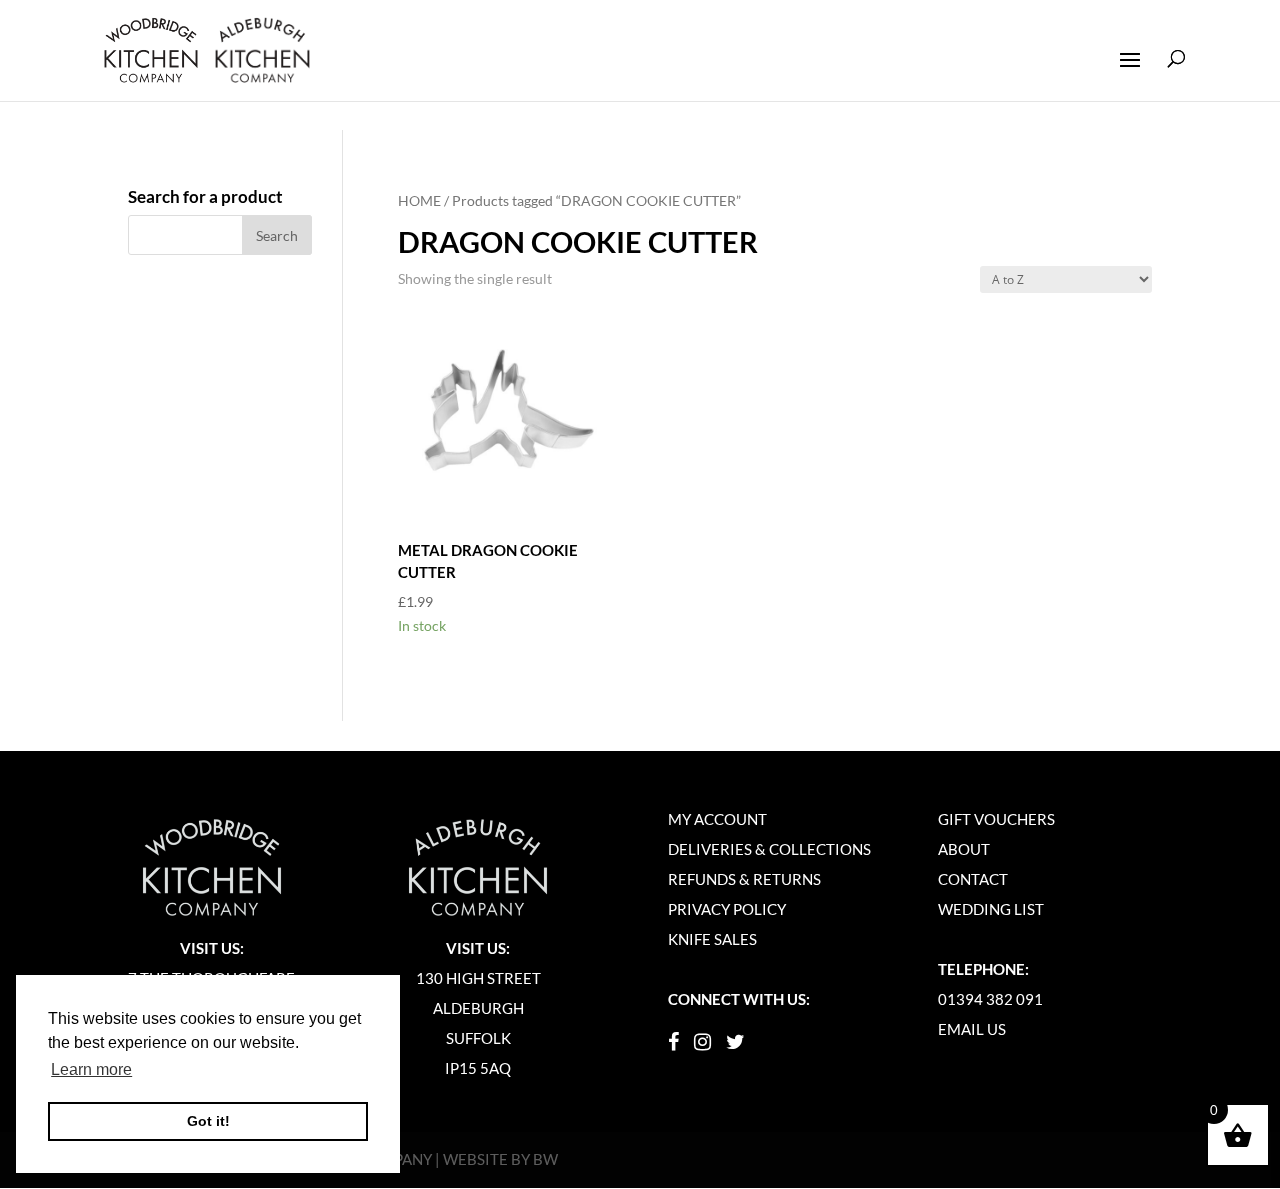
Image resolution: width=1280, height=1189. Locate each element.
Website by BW (500, 1159)
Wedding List (991, 909)
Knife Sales (712, 939)
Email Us (972, 1029)
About (964, 849)
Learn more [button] (91, 1069)
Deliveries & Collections (769, 849)
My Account (717, 819)
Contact (973, 879)
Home (419, 200)
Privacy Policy (727, 909)
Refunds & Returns (744, 879)
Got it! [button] (208, 1121)
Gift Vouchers (996, 819)
